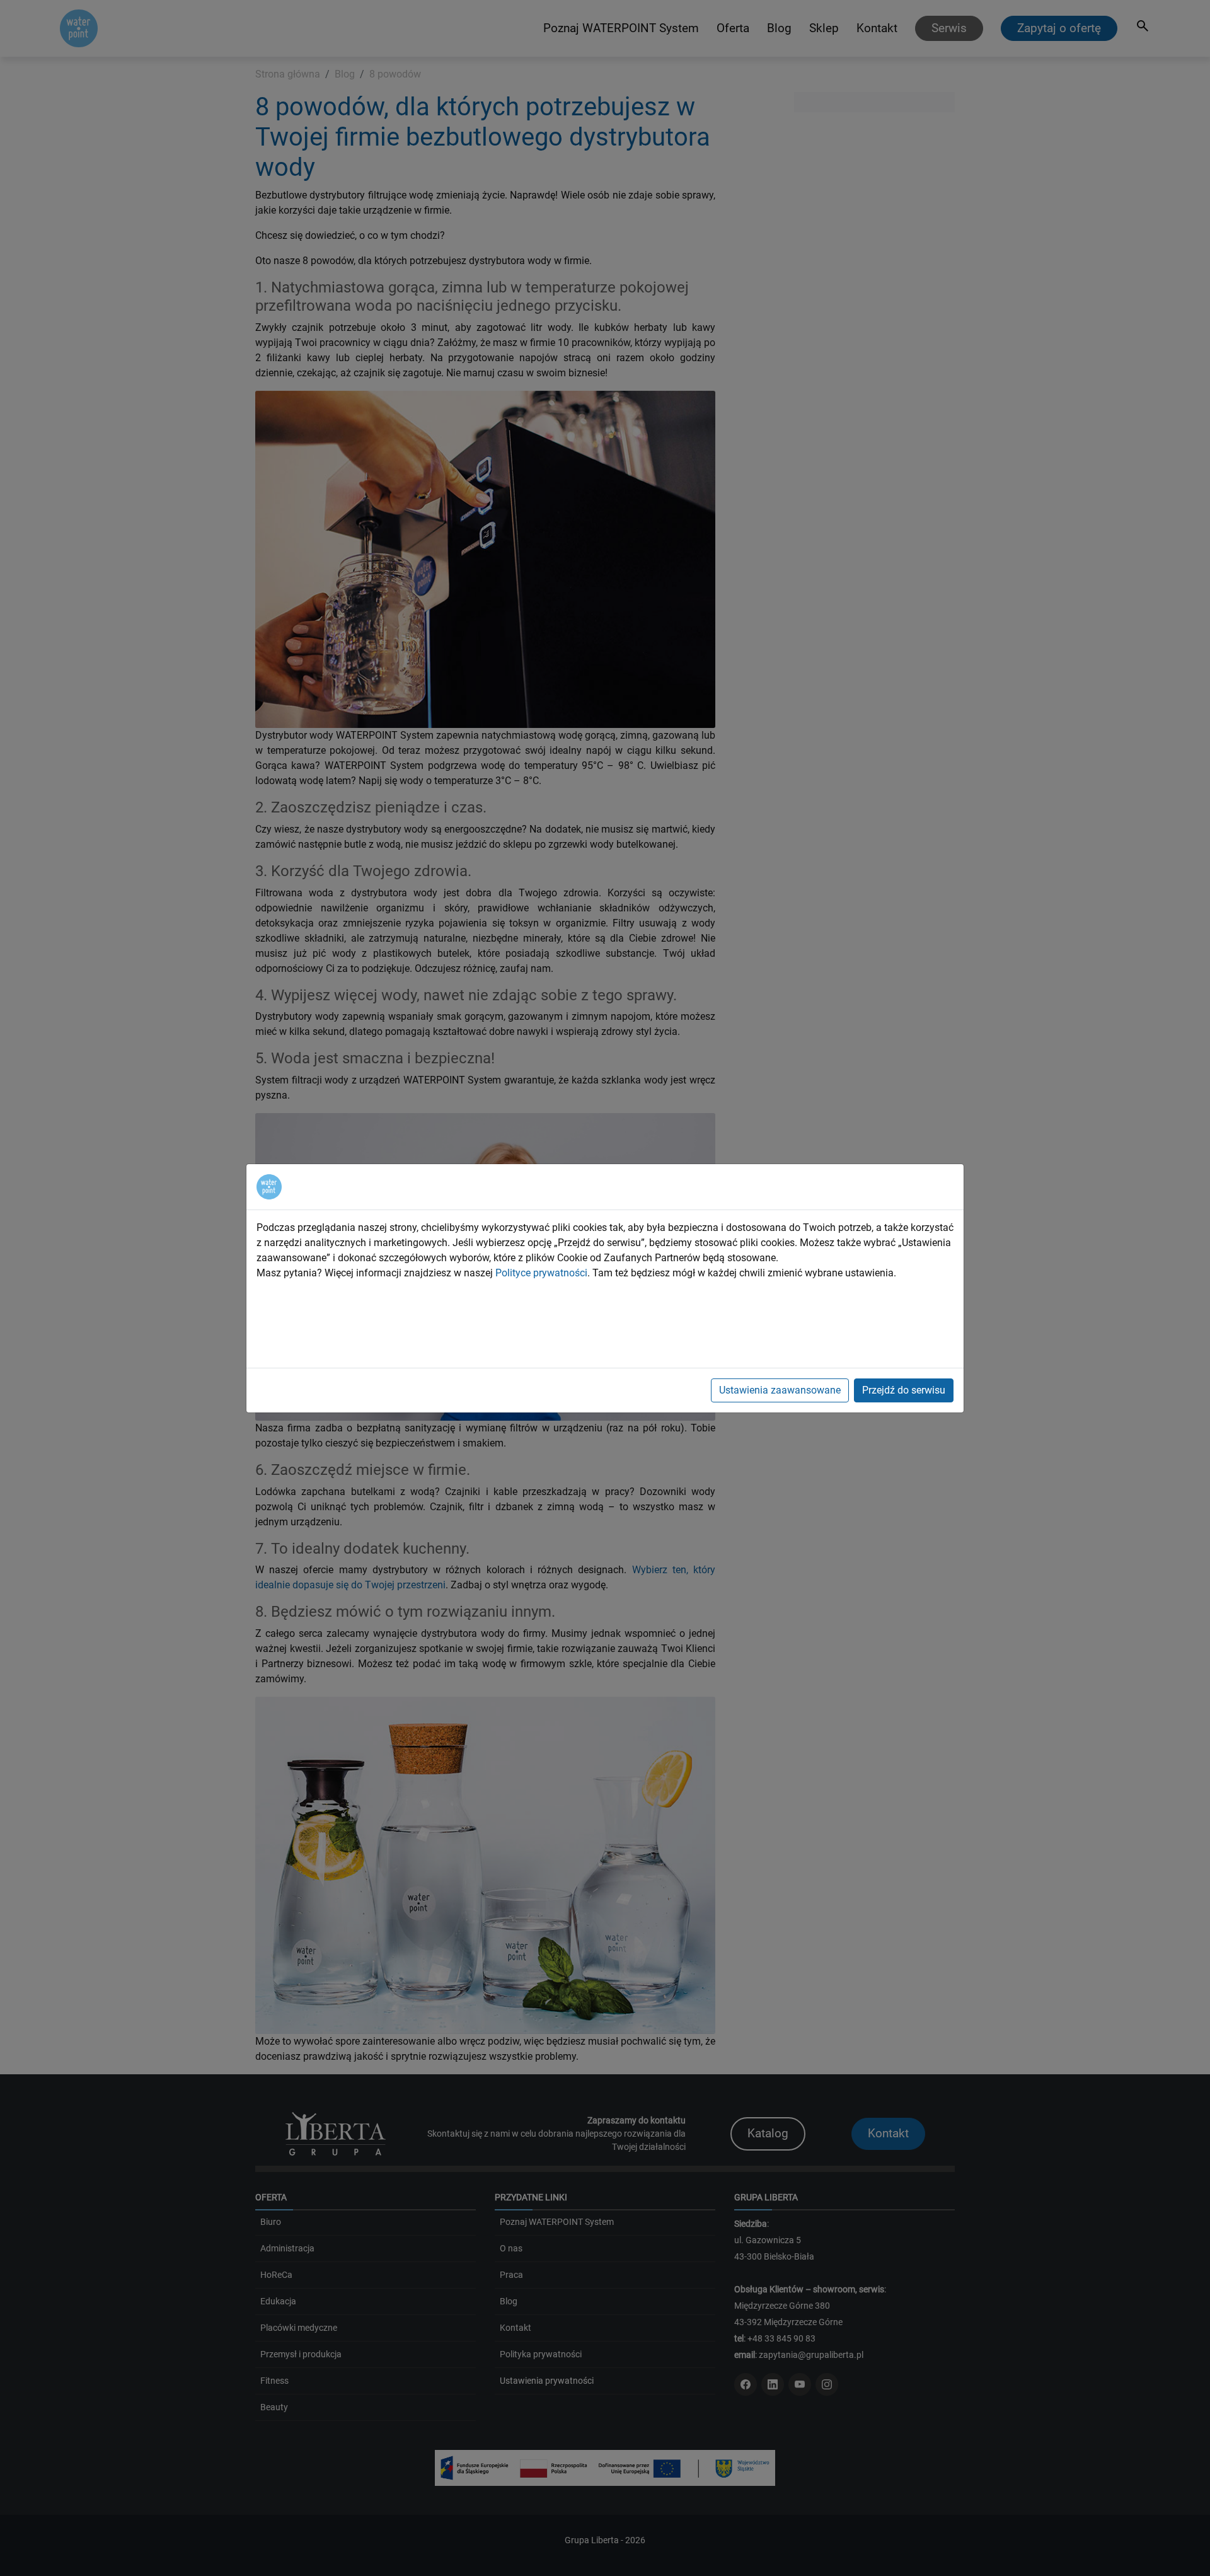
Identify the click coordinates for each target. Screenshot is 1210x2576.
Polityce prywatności (541, 1273)
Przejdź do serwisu (904, 1390)
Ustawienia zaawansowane (780, 1390)
